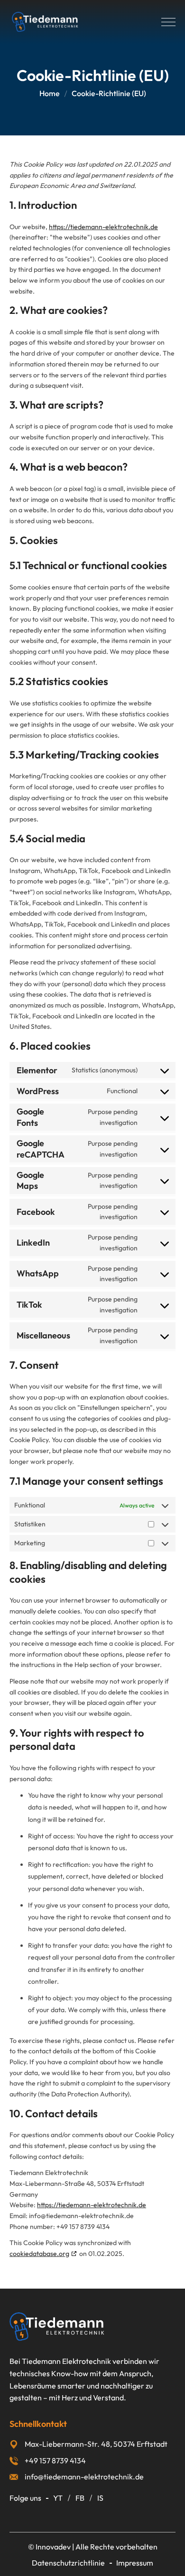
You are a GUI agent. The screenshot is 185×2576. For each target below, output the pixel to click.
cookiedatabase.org (39, 2254)
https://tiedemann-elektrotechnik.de (103, 227)
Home (50, 93)
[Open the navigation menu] (168, 22)
